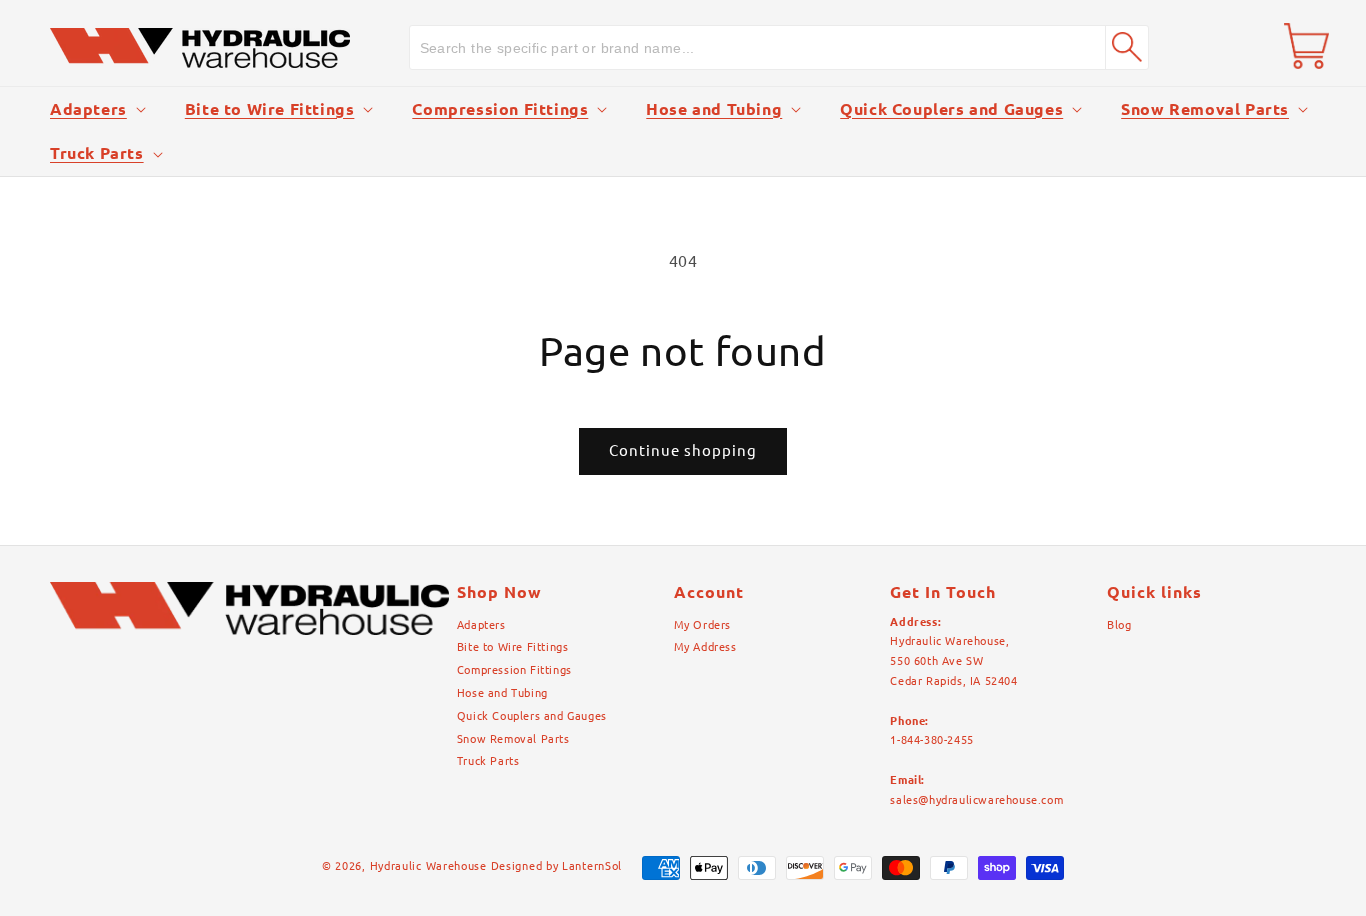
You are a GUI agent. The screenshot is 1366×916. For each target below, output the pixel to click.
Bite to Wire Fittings (270, 109)
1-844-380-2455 (931, 740)
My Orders (702, 625)
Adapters (88, 109)
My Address (705, 647)
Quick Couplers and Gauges (951, 109)
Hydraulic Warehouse (428, 866)
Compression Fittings (500, 109)
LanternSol (592, 866)
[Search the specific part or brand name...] (1127, 47)
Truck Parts (97, 153)
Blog (1119, 625)
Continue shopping (683, 450)
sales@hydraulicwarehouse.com (976, 800)
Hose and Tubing (714, 109)
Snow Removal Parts (1205, 109)
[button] (96, 109)
